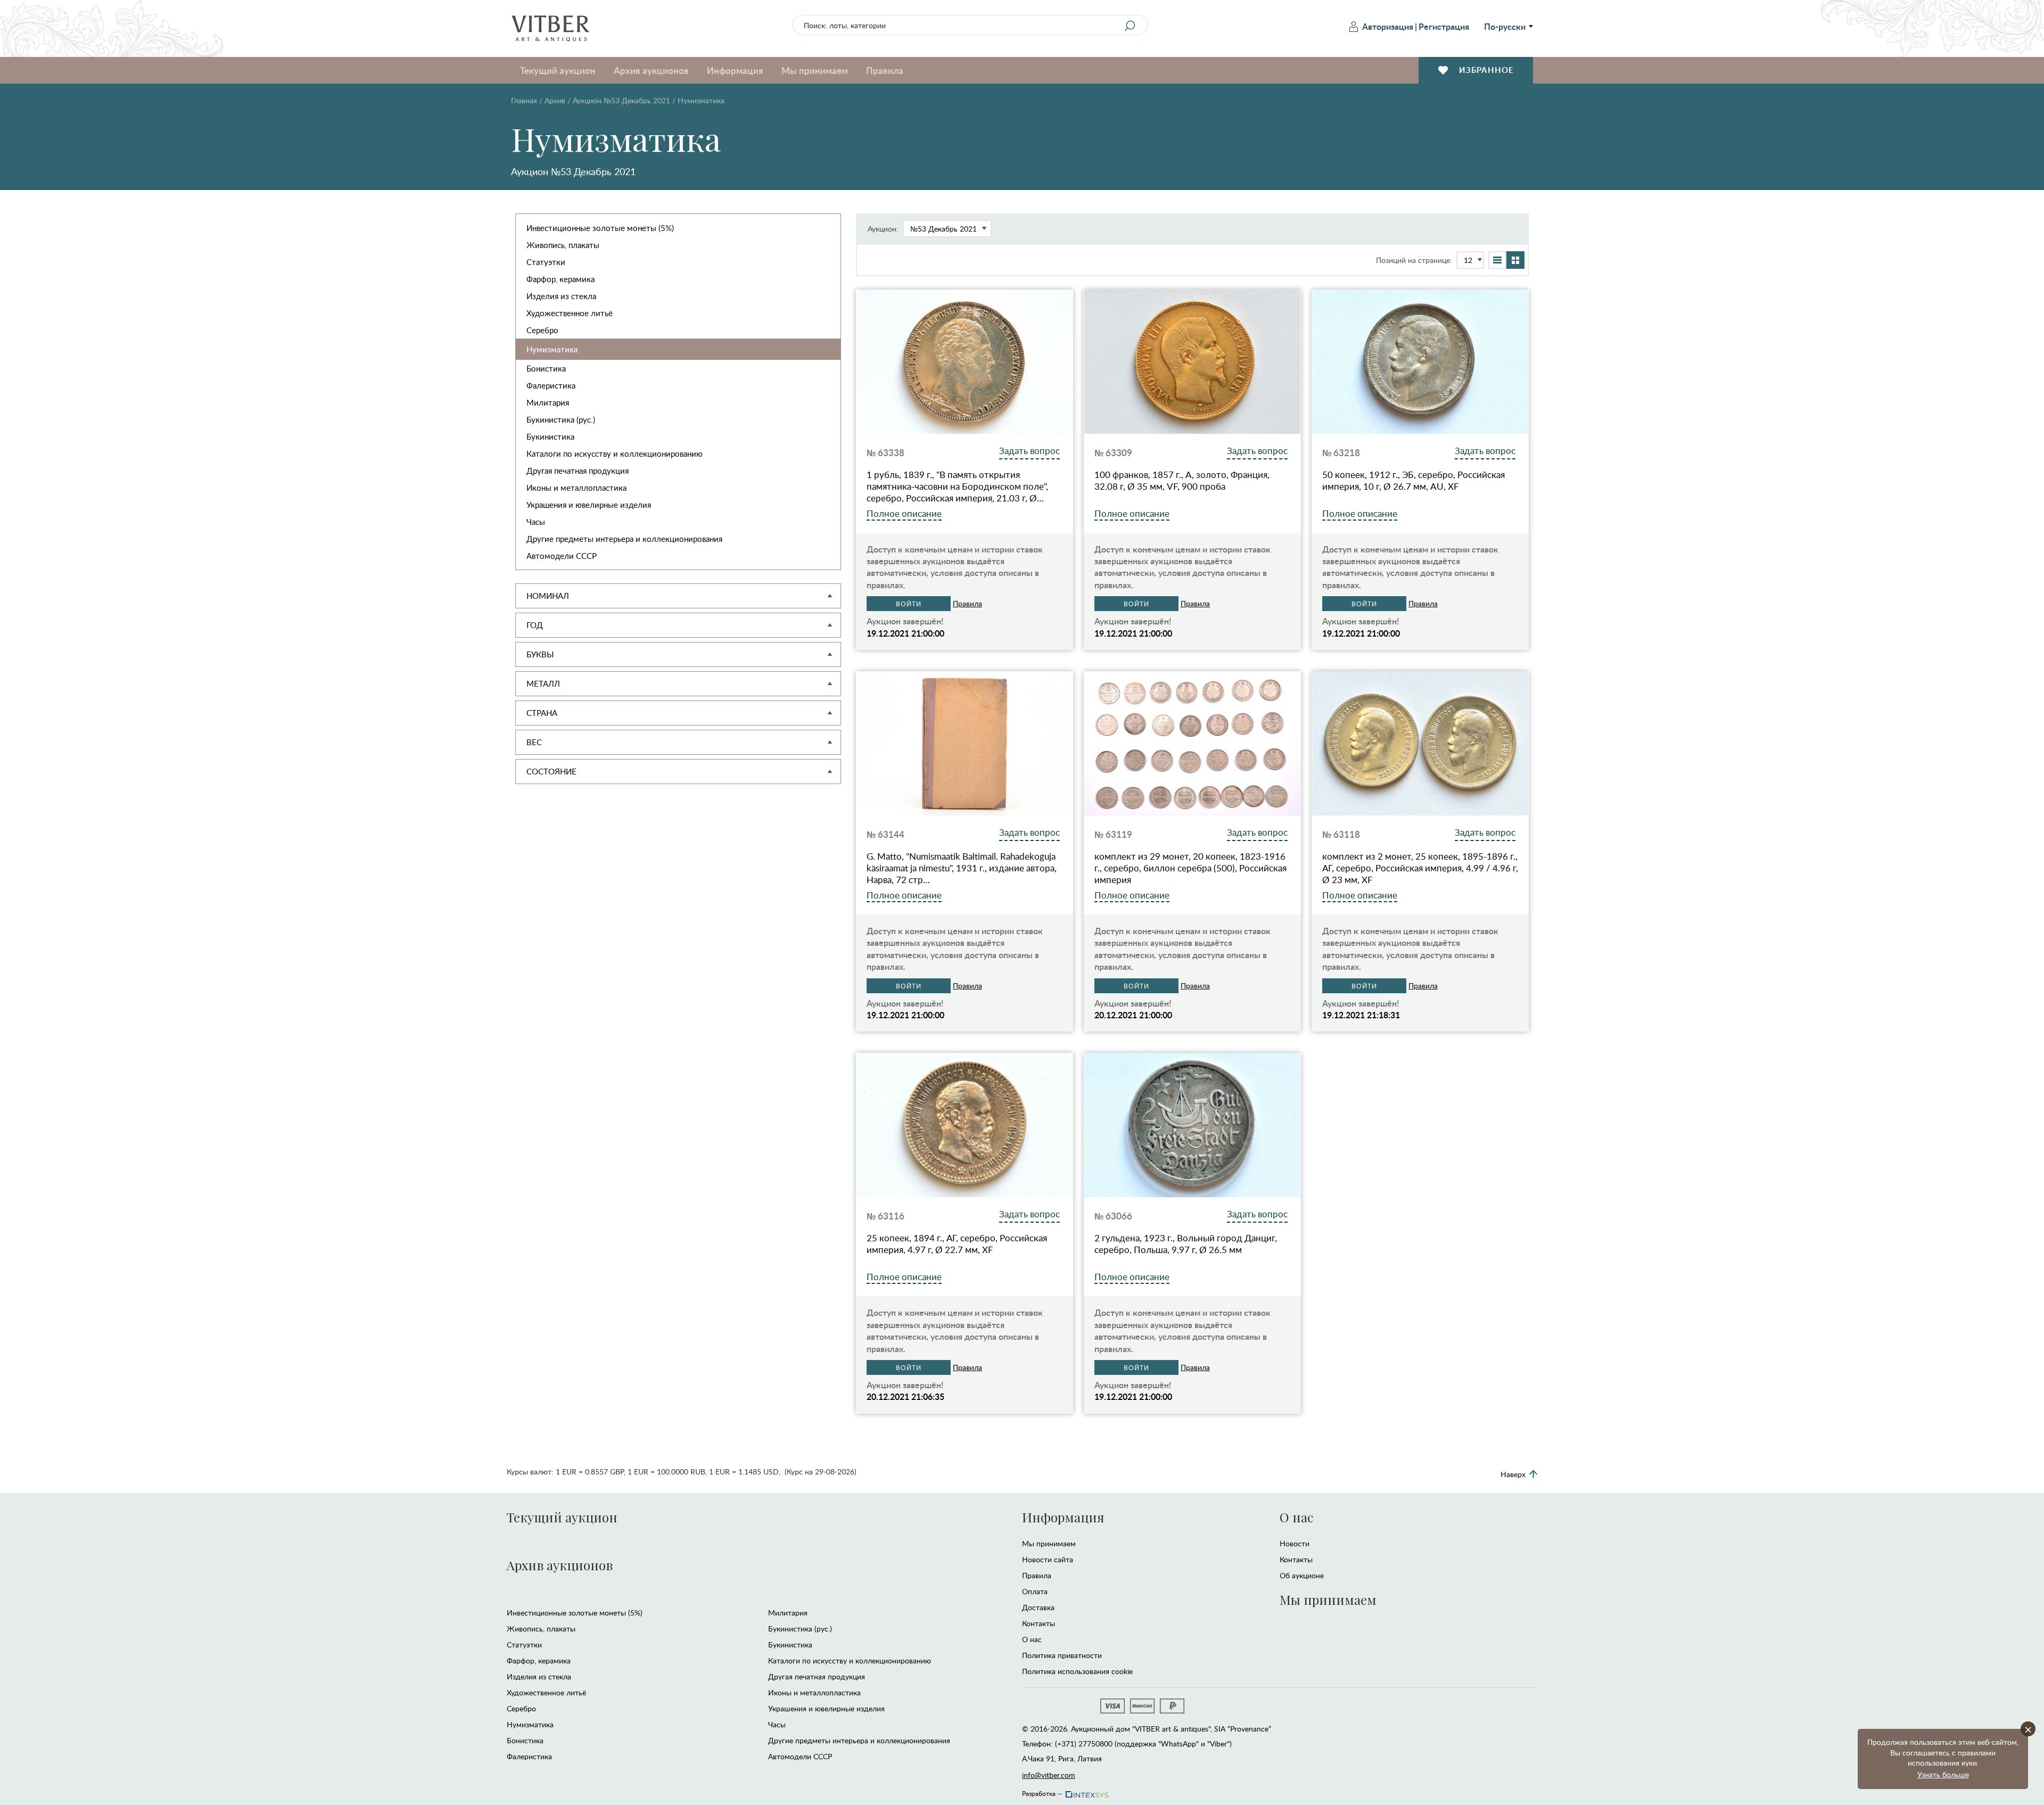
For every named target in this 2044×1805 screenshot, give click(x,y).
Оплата (1035, 1591)
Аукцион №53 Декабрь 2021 (621, 100)
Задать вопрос (1029, 451)
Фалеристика (551, 385)
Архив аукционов (560, 1565)
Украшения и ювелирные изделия (589, 505)
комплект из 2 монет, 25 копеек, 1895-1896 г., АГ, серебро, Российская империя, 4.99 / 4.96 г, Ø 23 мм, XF (1420, 868)
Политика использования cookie (1077, 1671)
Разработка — (1042, 1792)
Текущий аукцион (562, 1517)
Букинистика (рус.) (561, 419)
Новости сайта (1048, 1559)
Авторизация (1388, 26)
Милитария (548, 402)
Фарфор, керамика (561, 279)
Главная (524, 100)
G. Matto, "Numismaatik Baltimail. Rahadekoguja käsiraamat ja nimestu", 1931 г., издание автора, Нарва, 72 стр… (962, 868)
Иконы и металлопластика (576, 488)
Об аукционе (1302, 1575)
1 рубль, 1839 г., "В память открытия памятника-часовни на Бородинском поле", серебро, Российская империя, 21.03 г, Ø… (957, 487)
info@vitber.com (1049, 1775)
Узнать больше (1943, 1774)
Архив (555, 100)
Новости (1295, 1543)
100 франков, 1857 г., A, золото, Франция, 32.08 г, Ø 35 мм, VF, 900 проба (1182, 481)
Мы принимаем (1049, 1543)
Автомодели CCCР (562, 556)
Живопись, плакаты (563, 245)
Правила (885, 70)
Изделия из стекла (561, 296)
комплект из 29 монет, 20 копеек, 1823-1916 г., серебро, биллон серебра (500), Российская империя (1190, 868)
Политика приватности (1062, 1655)
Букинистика (550, 436)
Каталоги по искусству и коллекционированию (615, 454)
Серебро (542, 330)
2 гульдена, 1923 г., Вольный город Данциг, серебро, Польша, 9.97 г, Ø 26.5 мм (1186, 1244)
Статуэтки (546, 262)
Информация (1063, 1517)
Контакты (1039, 1623)
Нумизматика (552, 349)
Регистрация (1444, 26)
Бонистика (546, 368)
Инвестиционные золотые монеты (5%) (600, 228)
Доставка (1038, 1607)
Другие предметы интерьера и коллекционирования (624, 539)
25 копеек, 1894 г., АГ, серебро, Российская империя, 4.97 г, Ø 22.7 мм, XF (957, 1244)
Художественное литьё (570, 313)
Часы (536, 522)
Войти (909, 604)
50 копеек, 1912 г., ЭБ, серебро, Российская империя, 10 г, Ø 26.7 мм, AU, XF (1414, 481)
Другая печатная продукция (578, 471)
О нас (1032, 1639)
